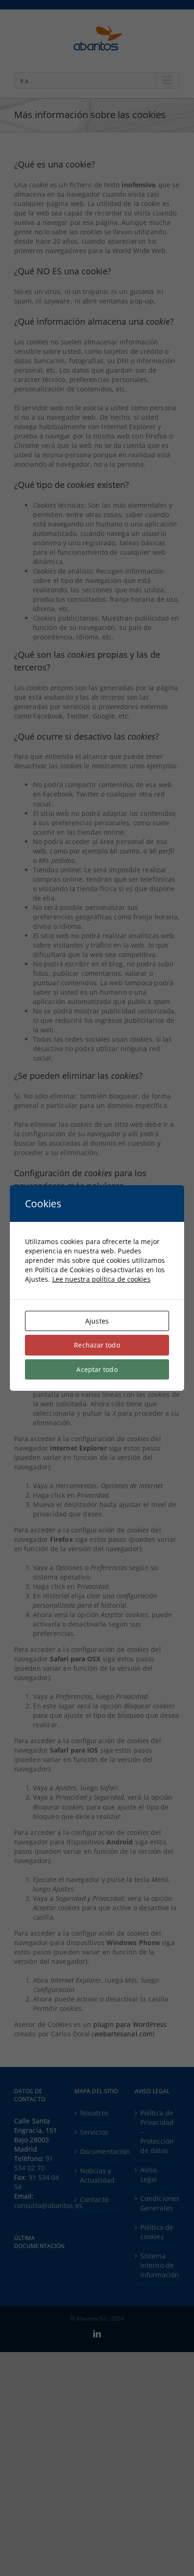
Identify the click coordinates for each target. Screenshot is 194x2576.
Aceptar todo (97, 1369)
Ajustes (97, 1321)
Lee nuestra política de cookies (101, 1279)
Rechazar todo (97, 1345)
